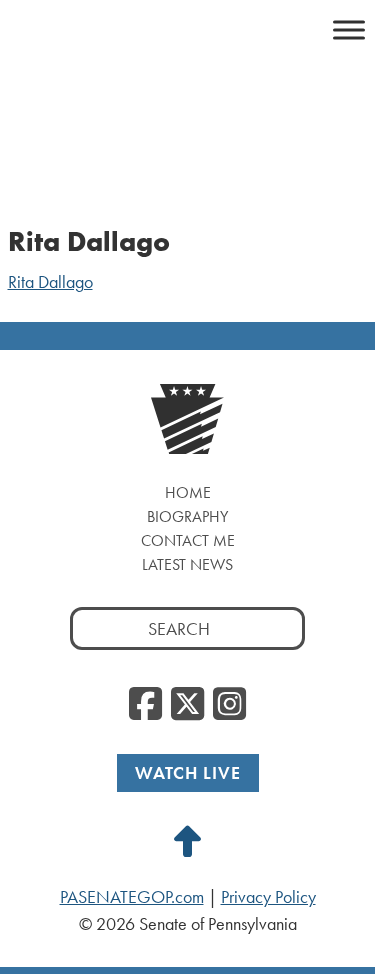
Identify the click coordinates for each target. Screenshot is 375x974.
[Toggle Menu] (349, 29)
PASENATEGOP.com (132, 897)
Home (188, 492)
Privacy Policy (268, 897)
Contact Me (188, 540)
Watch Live (188, 772)
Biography (187, 516)
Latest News (187, 564)
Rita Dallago (50, 282)
